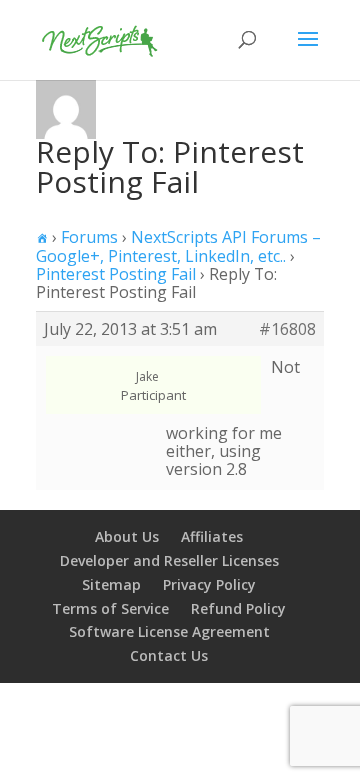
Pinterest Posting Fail (116, 274)
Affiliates (212, 536)
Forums (89, 237)
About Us (127, 536)
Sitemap (111, 584)
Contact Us (169, 655)
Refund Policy (238, 608)
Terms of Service (110, 608)
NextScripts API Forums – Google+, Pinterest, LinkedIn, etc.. (178, 246)
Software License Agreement (169, 631)
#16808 (287, 329)
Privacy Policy (209, 584)
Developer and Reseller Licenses (169, 560)
